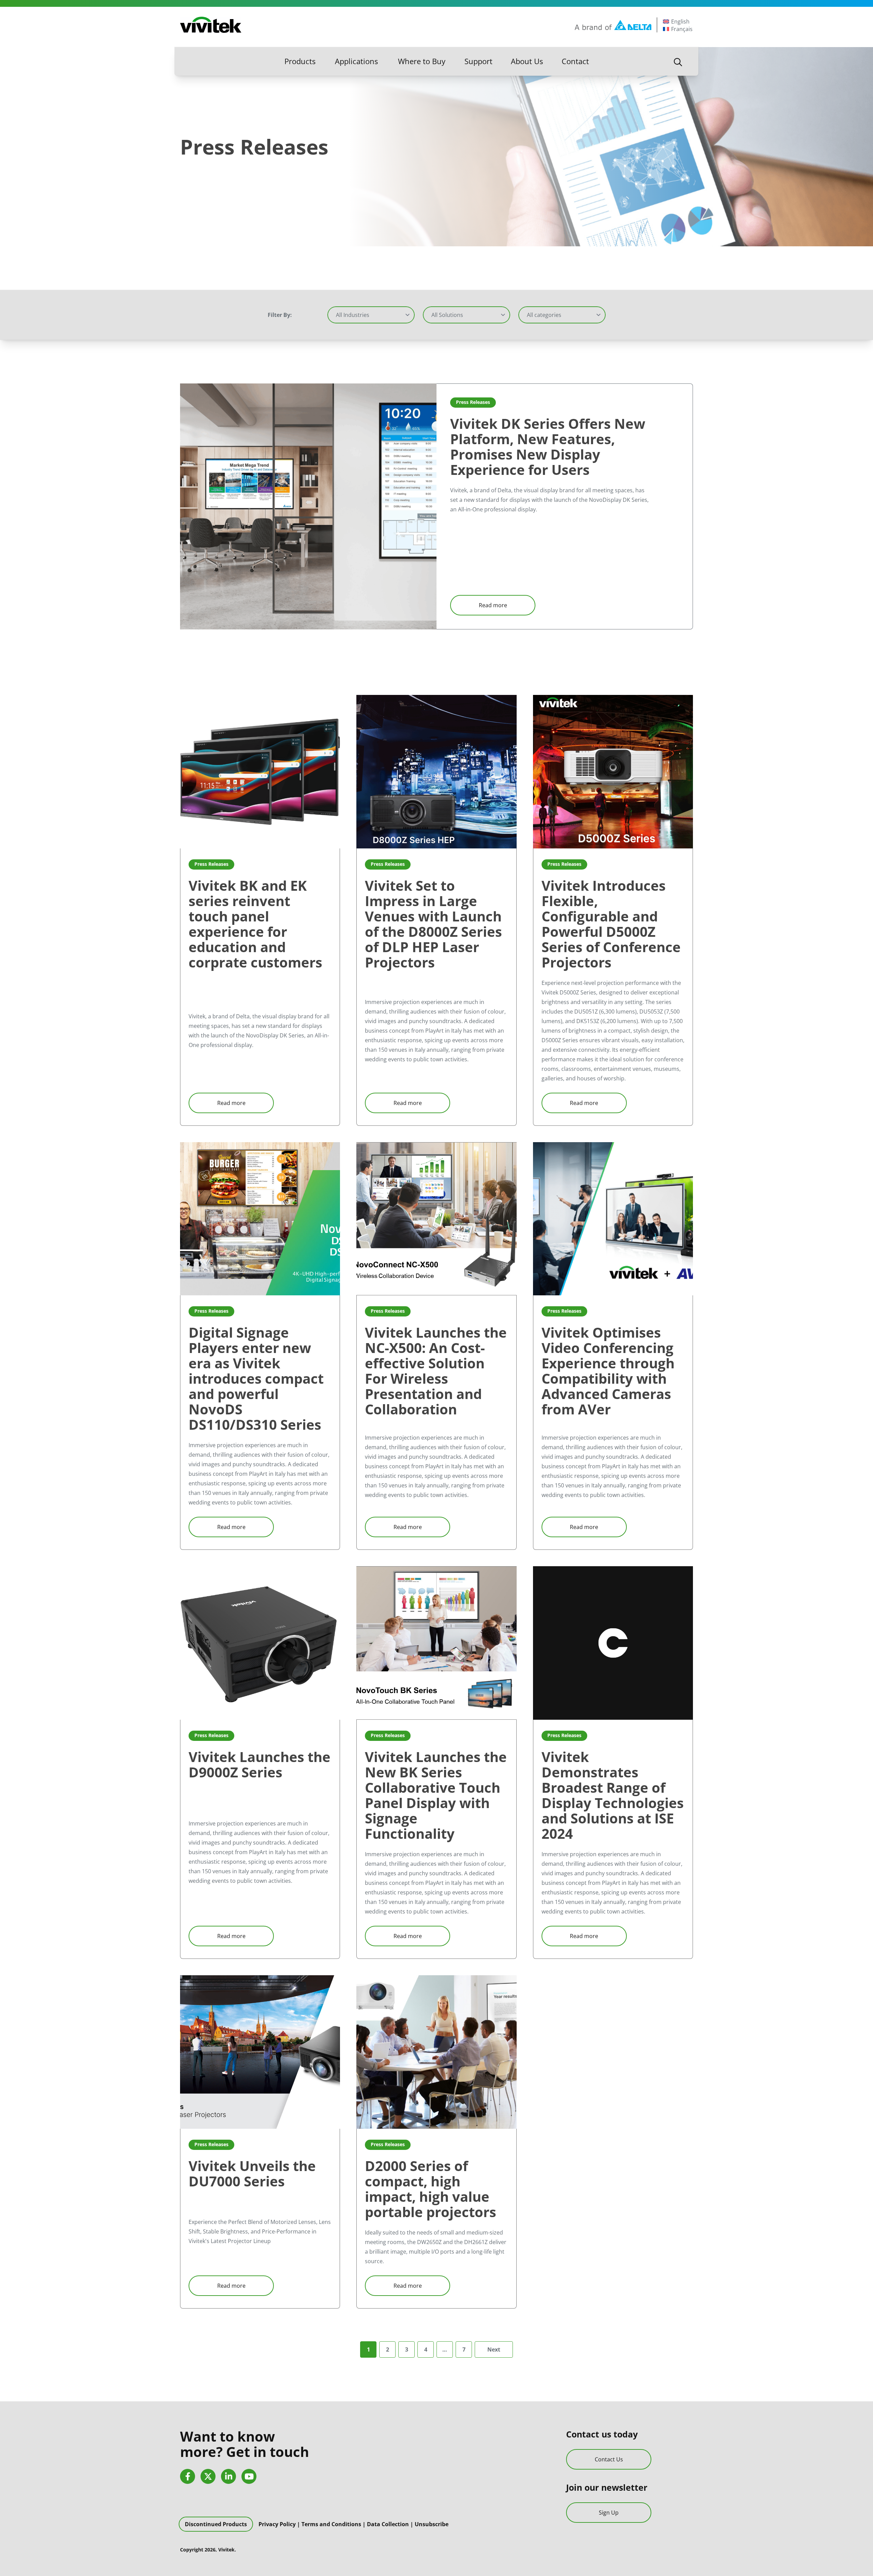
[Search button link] (678, 61)
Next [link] (494, 2349)
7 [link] (464, 2349)
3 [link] (407, 2349)
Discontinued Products (216, 2524)
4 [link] (426, 2349)
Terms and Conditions (331, 2524)
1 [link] (368, 2349)
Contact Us (609, 2459)
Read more (493, 605)
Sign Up (609, 2513)
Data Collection (388, 2524)
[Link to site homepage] (211, 25)
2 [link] (388, 2349)
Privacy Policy (277, 2524)
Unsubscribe (432, 2524)
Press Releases (473, 402)
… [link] (445, 2349)
